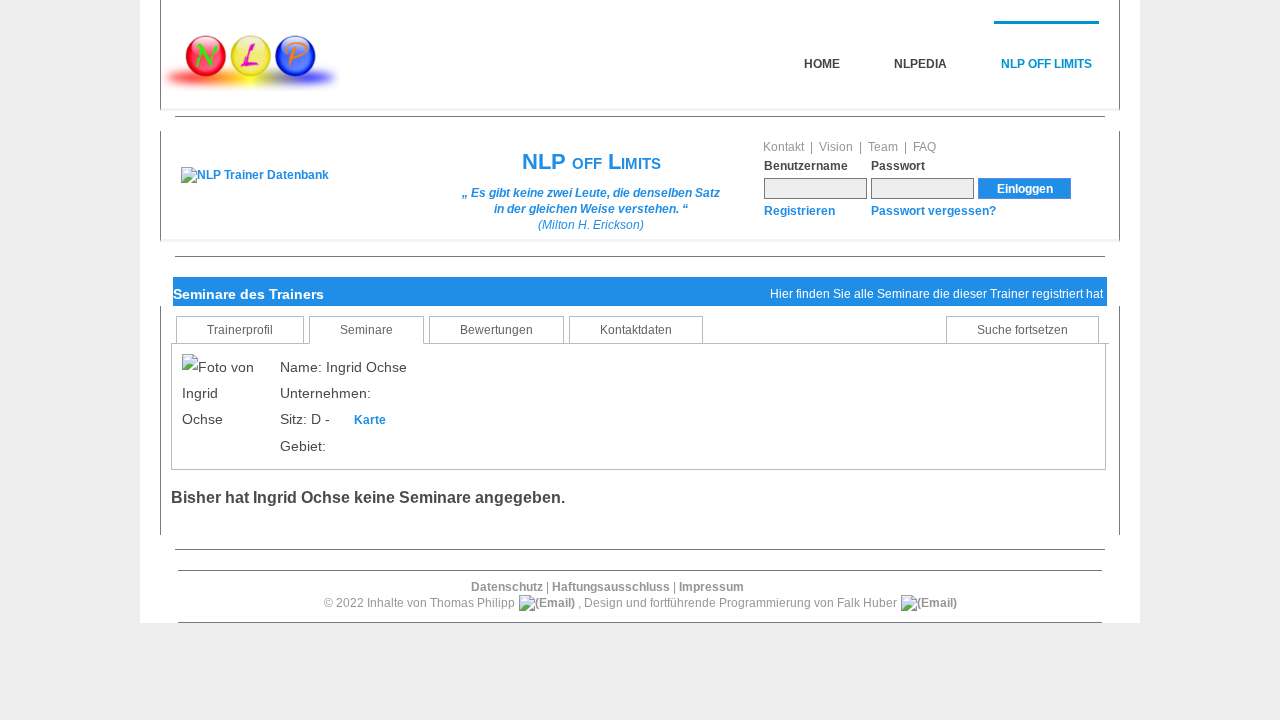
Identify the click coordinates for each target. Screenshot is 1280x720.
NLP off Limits (1046, 64)
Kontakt (783, 147)
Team (883, 147)
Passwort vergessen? (933, 211)
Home (822, 64)
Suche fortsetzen (1022, 330)
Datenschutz (507, 587)
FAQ (924, 147)
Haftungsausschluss (611, 587)
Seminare (366, 330)
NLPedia (920, 64)
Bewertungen (496, 330)
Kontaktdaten (636, 330)
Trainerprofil (240, 330)
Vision (836, 147)
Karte (370, 420)
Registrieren (799, 211)
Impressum (711, 587)
